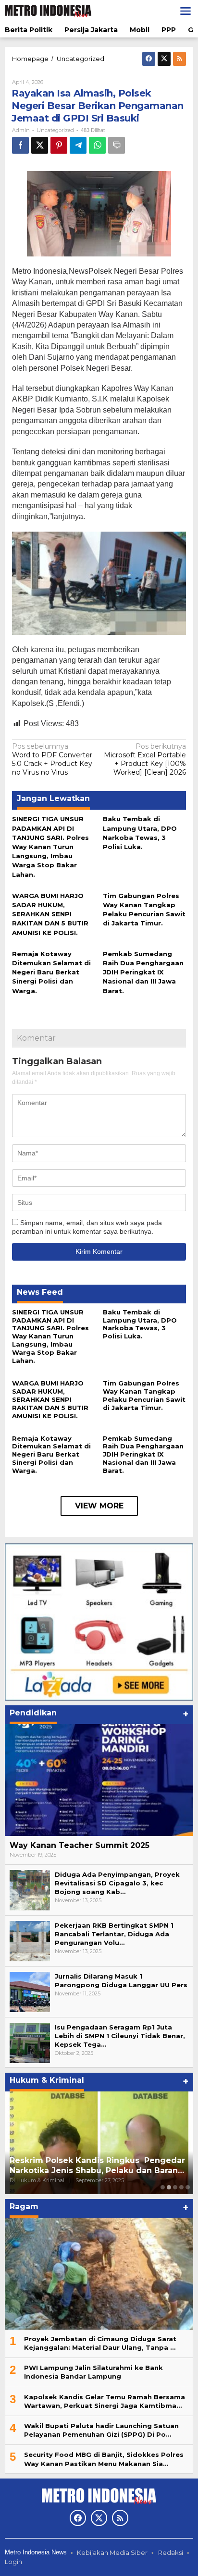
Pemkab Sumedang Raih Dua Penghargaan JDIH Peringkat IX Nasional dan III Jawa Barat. (143, 972)
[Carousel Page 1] (163, 2187)
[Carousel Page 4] (181, 2187)
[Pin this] (59, 145)
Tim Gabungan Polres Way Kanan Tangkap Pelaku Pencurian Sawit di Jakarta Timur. (144, 1395)
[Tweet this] (40, 145)
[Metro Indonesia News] (48, 11)
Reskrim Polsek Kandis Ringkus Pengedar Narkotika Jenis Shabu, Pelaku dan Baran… (99, 2165)
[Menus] (186, 11)
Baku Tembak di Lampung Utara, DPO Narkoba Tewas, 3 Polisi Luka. (140, 1324)
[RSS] (179, 59)
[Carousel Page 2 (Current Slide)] (169, 2187)
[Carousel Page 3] (175, 2187)
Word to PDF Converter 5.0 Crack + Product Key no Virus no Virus (52, 759)
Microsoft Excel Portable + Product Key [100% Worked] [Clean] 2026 (145, 759)
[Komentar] (117, 145)
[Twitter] (164, 59)
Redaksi (171, 2552)
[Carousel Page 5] (188, 2187)
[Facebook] (149, 59)
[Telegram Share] (78, 145)
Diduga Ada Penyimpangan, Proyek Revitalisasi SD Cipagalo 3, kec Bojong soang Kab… (117, 1883)
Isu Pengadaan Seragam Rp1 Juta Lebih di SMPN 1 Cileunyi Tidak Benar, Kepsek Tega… (120, 2036)
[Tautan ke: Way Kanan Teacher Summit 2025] (99, 1780)
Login (13, 2562)
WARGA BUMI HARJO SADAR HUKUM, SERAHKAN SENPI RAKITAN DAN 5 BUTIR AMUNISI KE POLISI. (50, 914)
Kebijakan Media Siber (112, 2552)
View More (99, 1506)
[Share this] (20, 145)
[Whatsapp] (97, 145)
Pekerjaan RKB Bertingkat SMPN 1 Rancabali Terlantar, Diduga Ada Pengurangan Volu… (114, 1934)
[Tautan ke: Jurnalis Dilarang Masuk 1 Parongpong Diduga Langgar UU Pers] (30, 1991)
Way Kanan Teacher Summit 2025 (80, 1845)
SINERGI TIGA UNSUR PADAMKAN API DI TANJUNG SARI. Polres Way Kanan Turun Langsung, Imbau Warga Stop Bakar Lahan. (50, 846)
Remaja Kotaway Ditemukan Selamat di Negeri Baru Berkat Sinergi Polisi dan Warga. (51, 972)
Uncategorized (55, 130)
